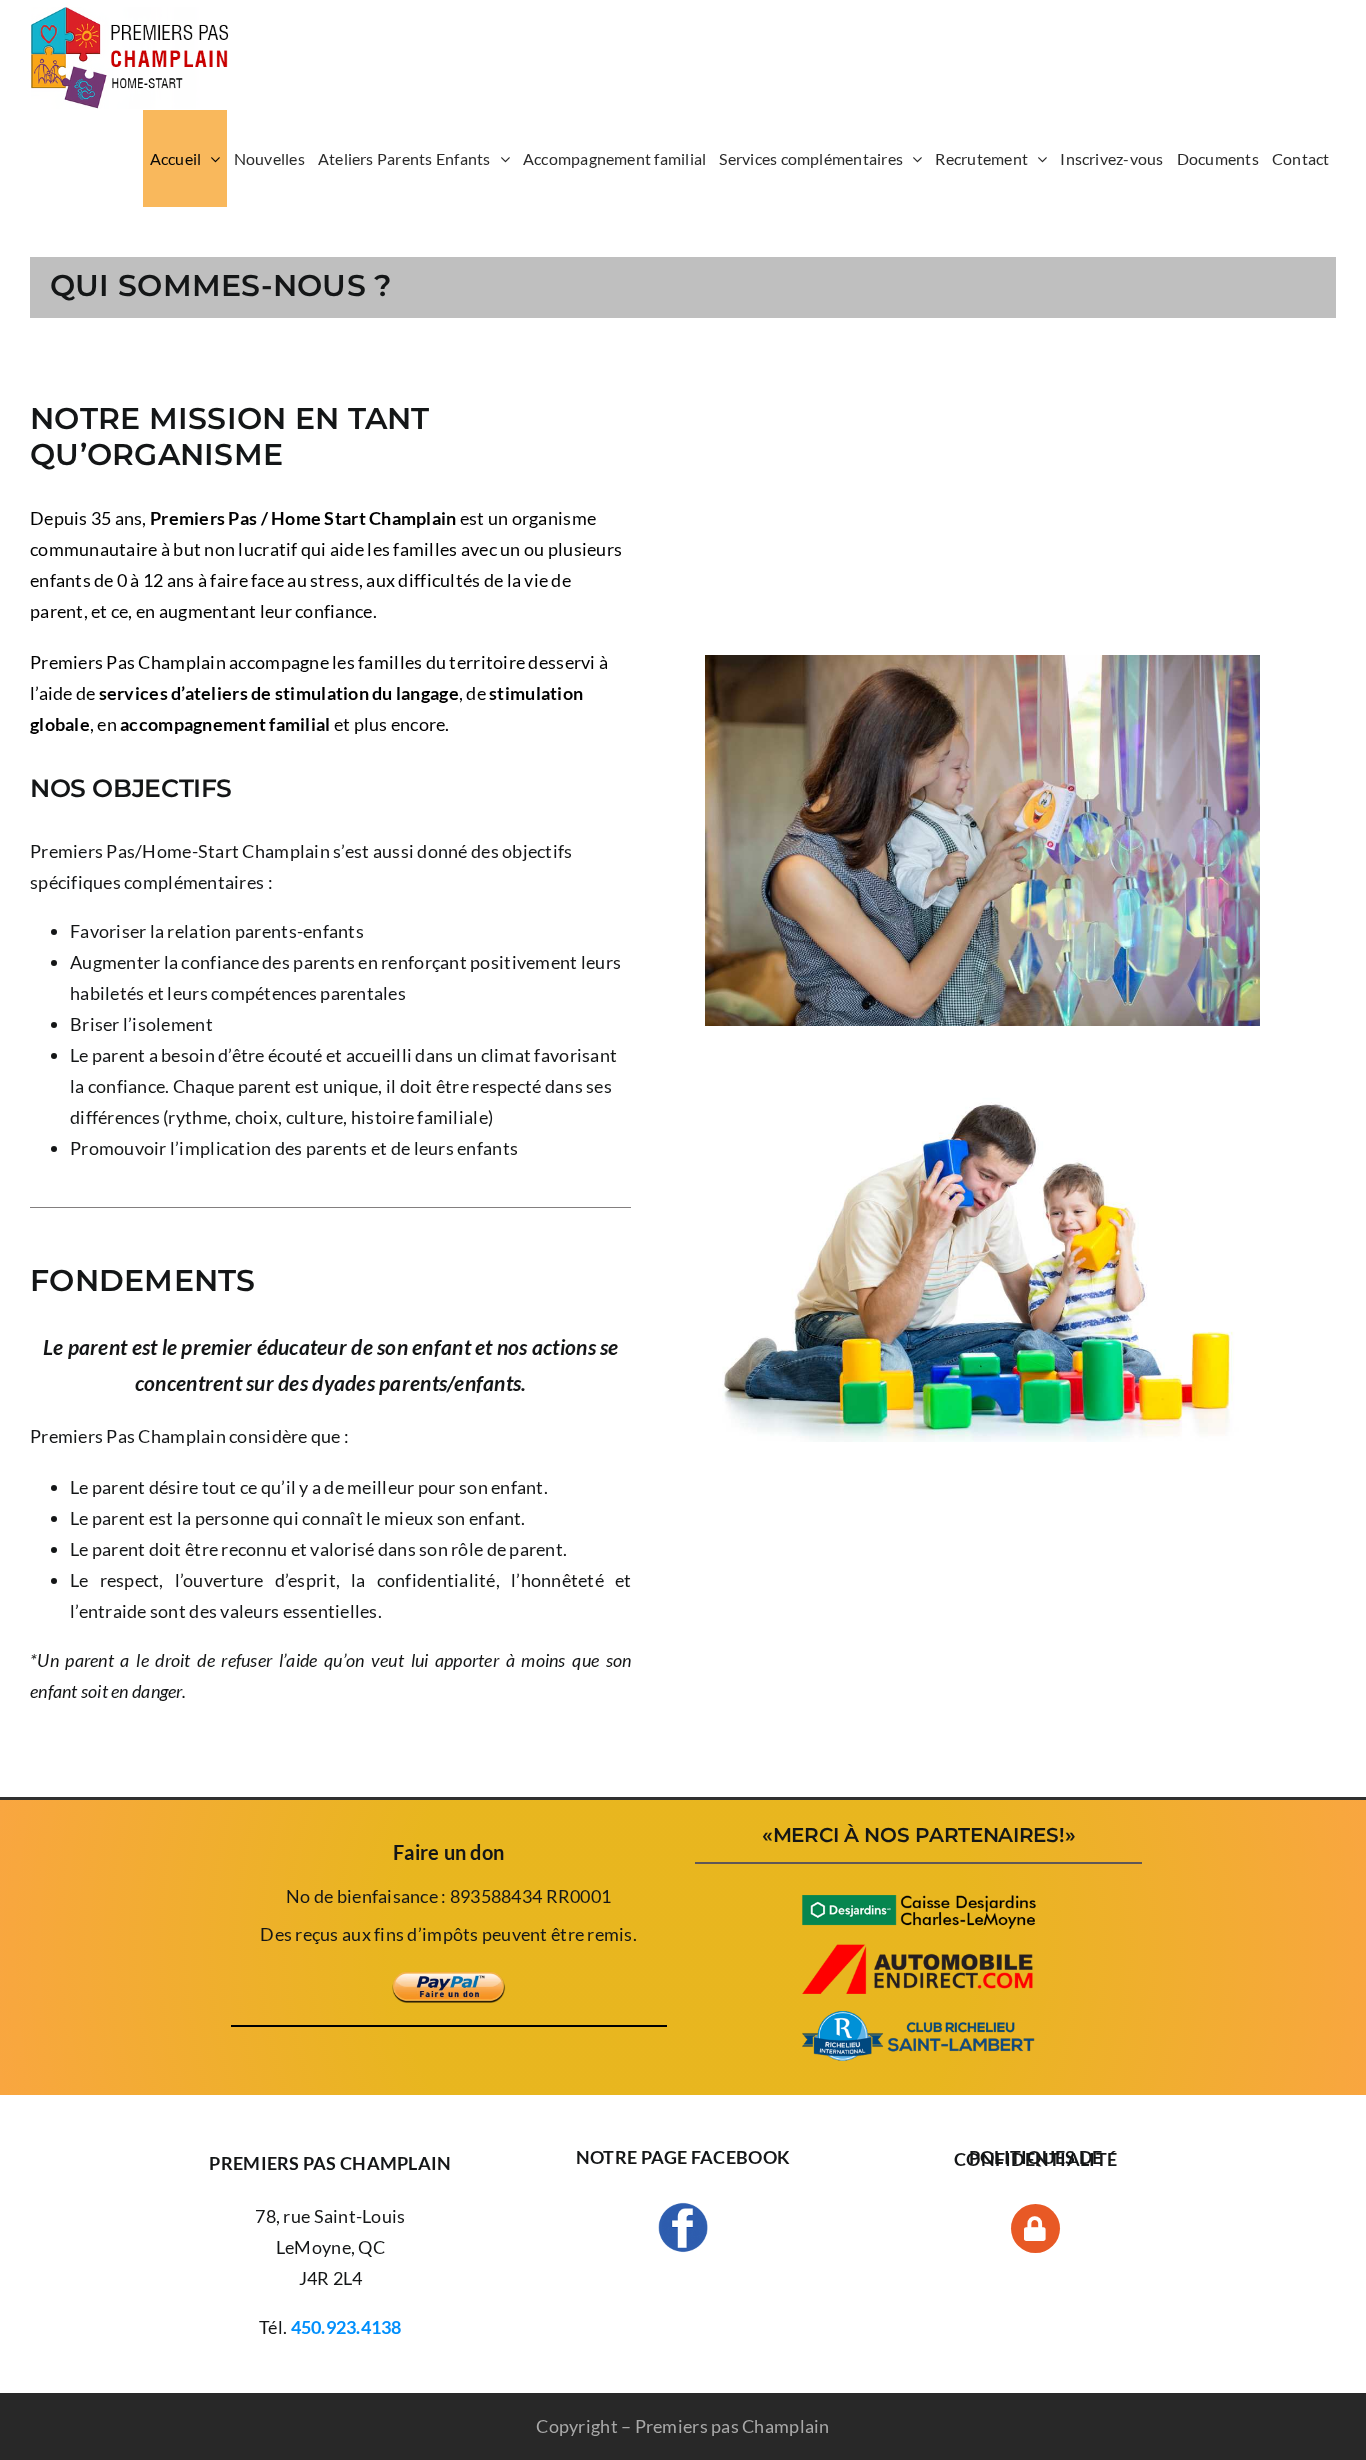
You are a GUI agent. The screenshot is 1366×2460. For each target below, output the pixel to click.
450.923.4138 (346, 2327)
